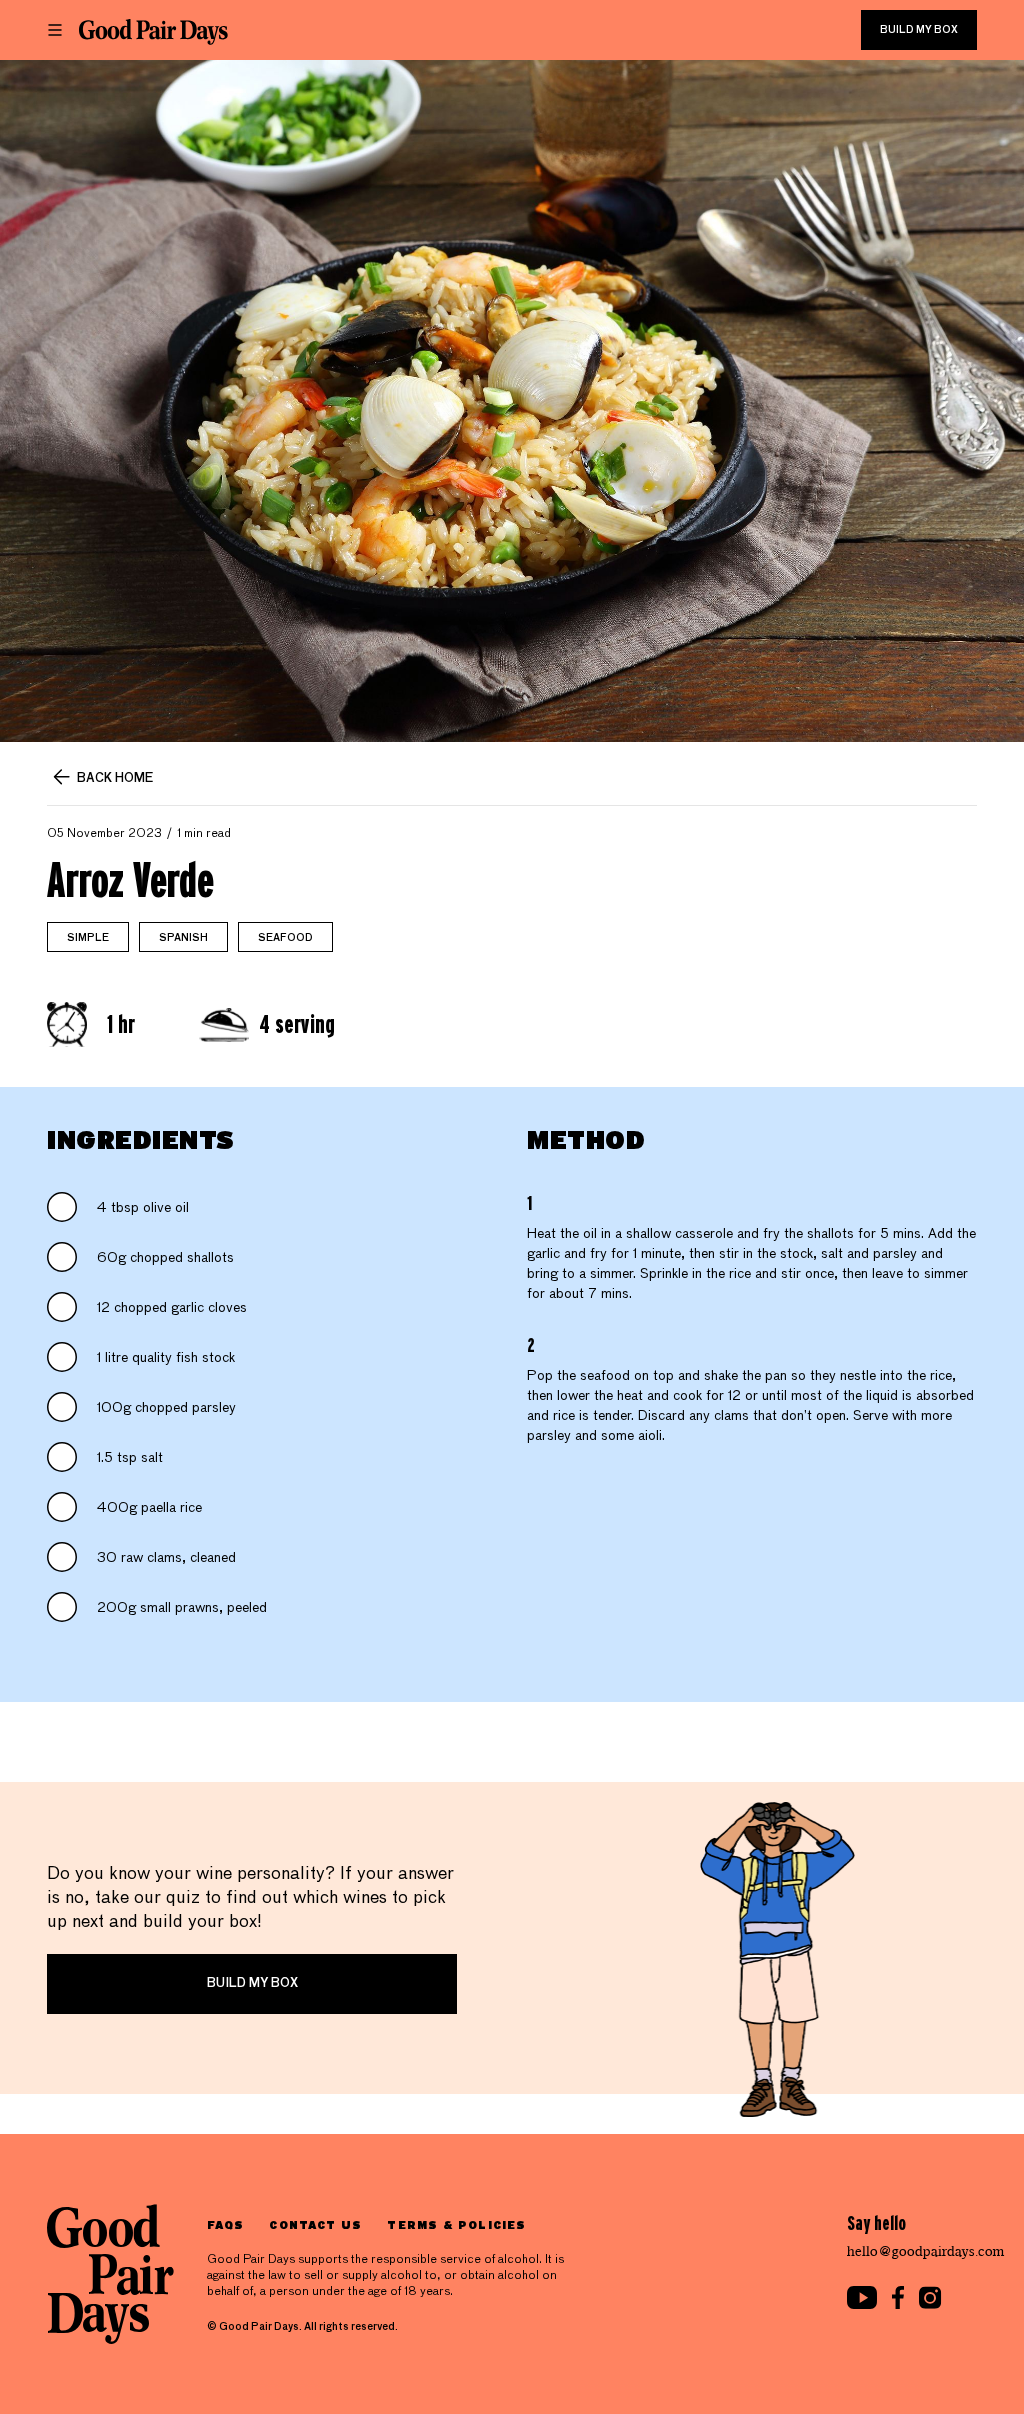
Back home (115, 779)
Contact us (315, 2224)
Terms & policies (456, 2224)
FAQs (225, 2224)
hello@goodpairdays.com (926, 2251)
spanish (183, 938)
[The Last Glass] (153, 32)
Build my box (919, 30)
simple (88, 938)
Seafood (285, 938)
